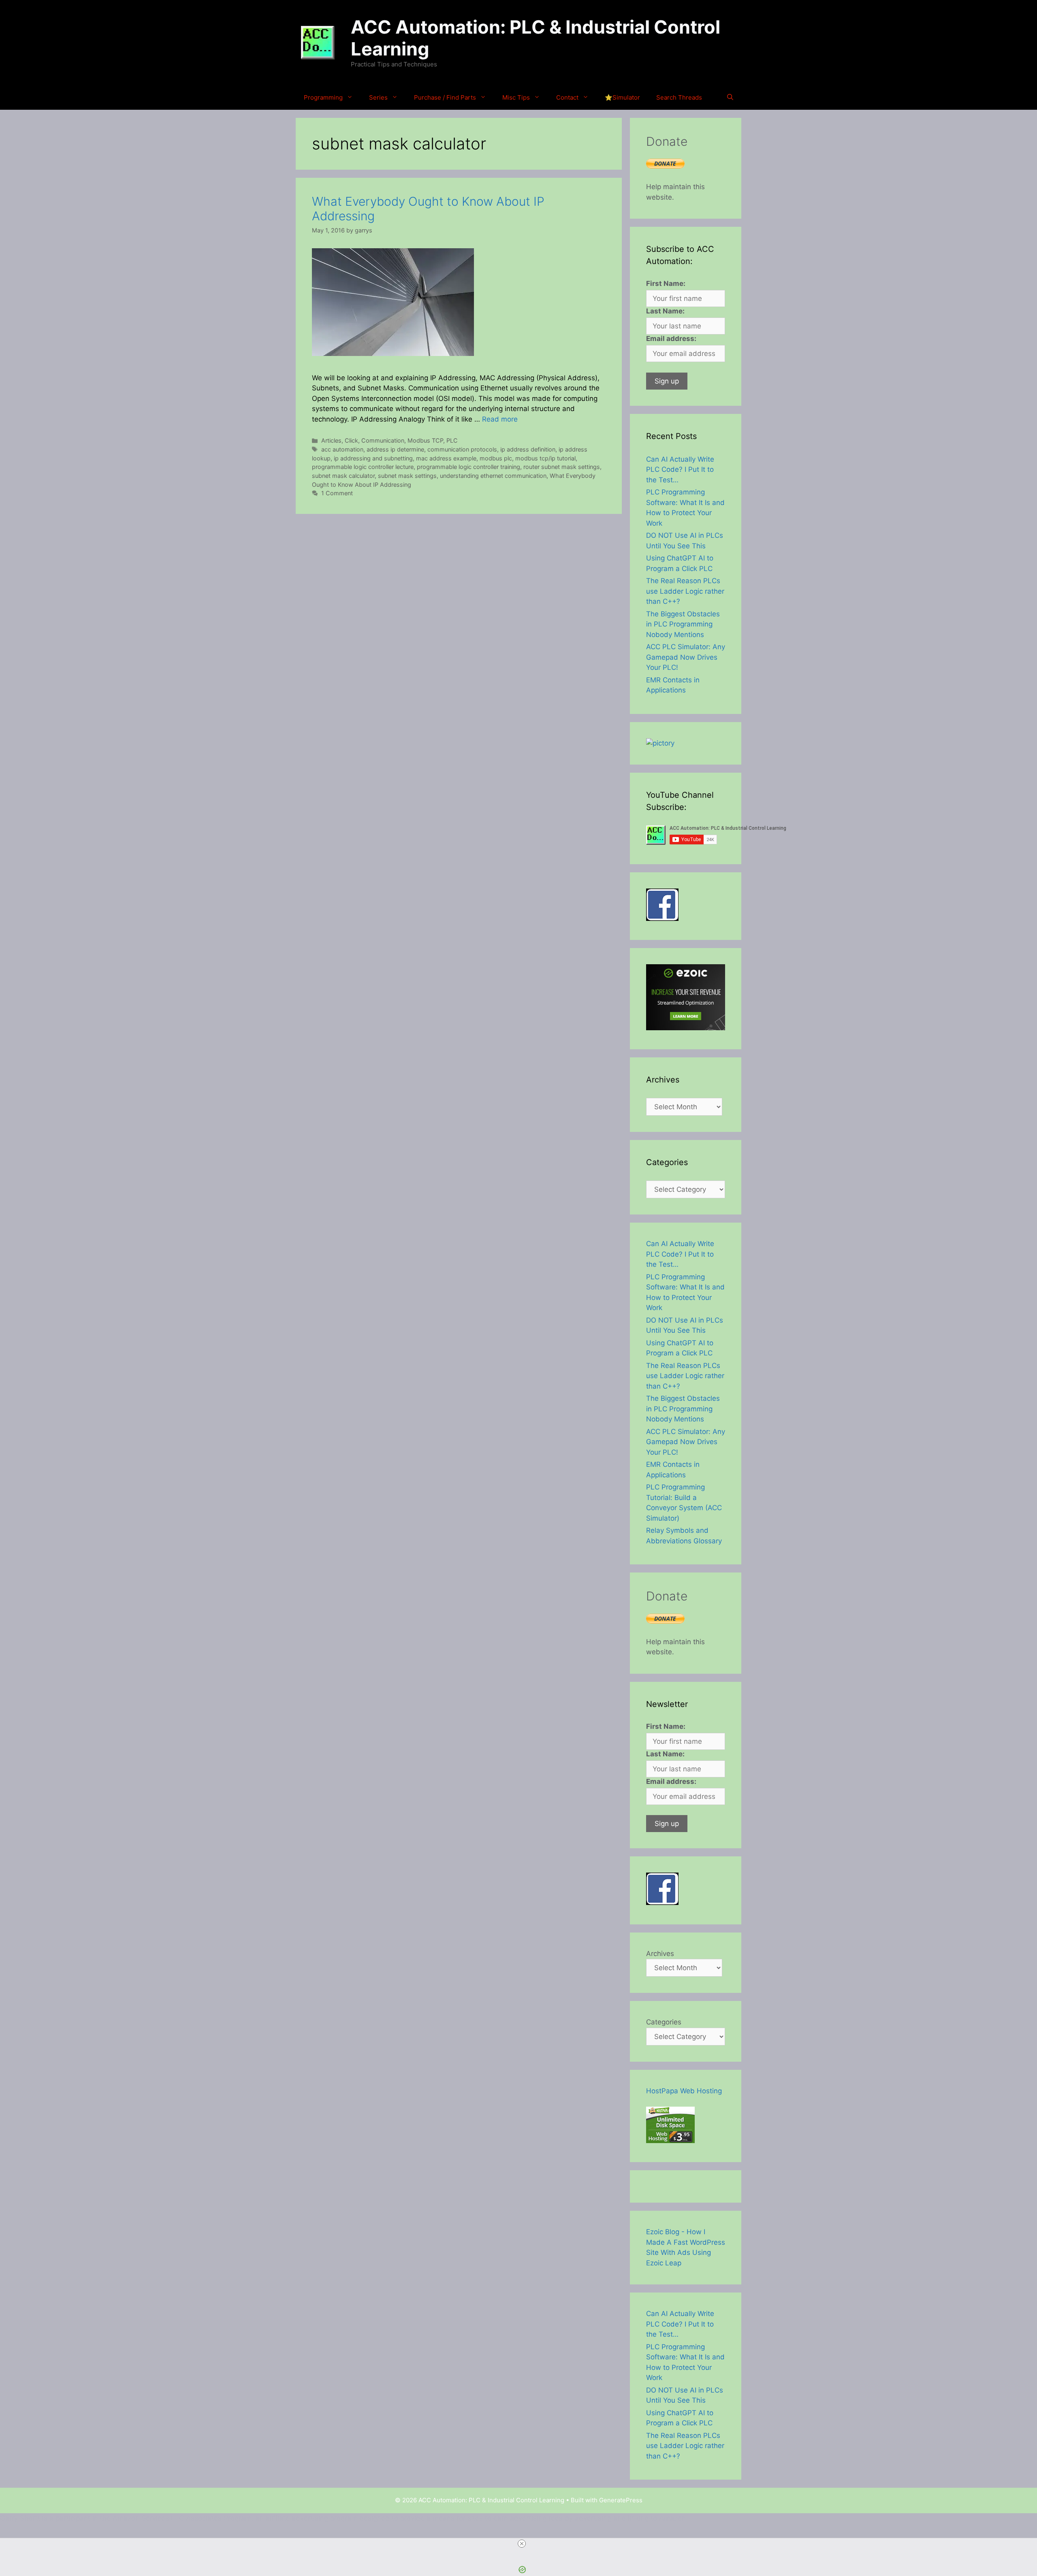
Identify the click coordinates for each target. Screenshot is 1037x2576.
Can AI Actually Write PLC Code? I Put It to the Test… (680, 470)
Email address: (671, 339)
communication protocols (462, 449)
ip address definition (528, 449)
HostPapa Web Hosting (684, 2091)
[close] (522, 2544)
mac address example (446, 458)
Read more (500, 419)
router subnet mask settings (562, 467)
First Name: (666, 283)
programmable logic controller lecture (363, 467)
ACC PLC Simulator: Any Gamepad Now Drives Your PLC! (686, 657)
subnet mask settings (407, 476)
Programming (323, 97)
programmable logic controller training (468, 467)
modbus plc (496, 458)
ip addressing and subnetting (373, 458)
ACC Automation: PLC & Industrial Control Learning (536, 38)
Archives (660, 1954)
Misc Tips (516, 97)
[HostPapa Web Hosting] (670, 2141)
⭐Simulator (622, 97)
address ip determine (395, 449)
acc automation (342, 449)
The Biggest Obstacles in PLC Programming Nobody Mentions (683, 624)
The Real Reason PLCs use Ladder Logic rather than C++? (685, 591)
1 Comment (337, 493)
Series (378, 97)
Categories (664, 2022)
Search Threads (679, 97)
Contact (567, 97)
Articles (331, 440)
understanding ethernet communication (493, 476)
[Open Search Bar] (730, 98)
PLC (452, 440)
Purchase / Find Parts (445, 97)
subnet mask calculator (343, 476)
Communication (383, 440)
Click (351, 440)
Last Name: (665, 311)
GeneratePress (621, 2500)
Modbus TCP (425, 440)
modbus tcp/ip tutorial (545, 458)
